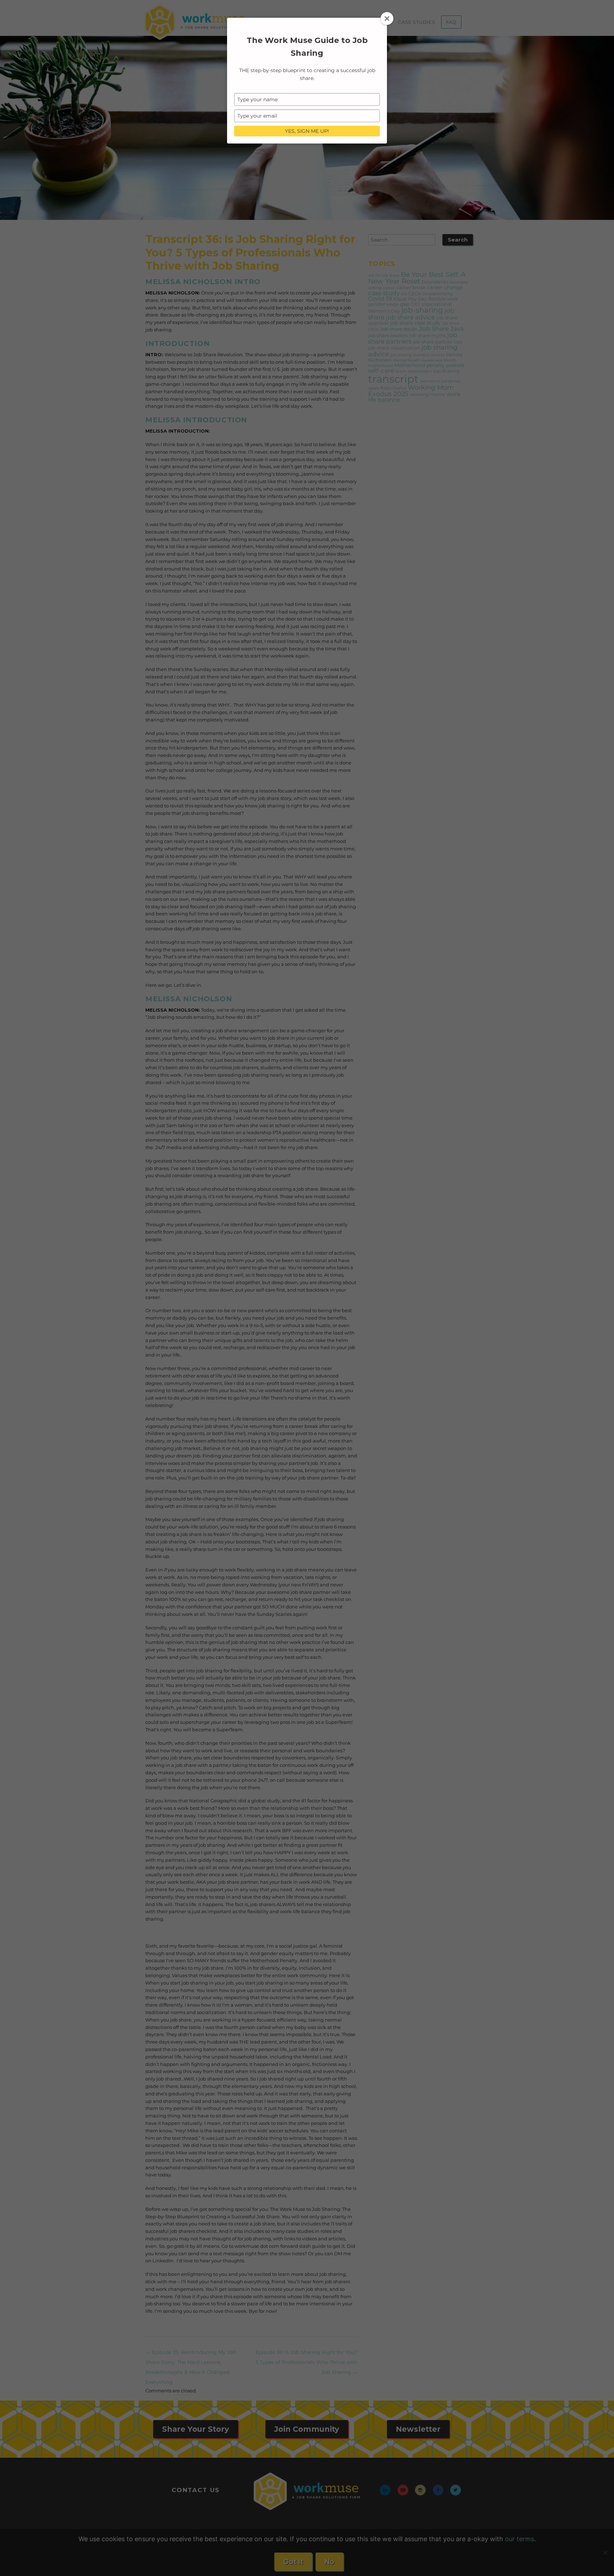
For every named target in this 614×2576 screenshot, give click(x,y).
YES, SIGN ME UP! (307, 131)
